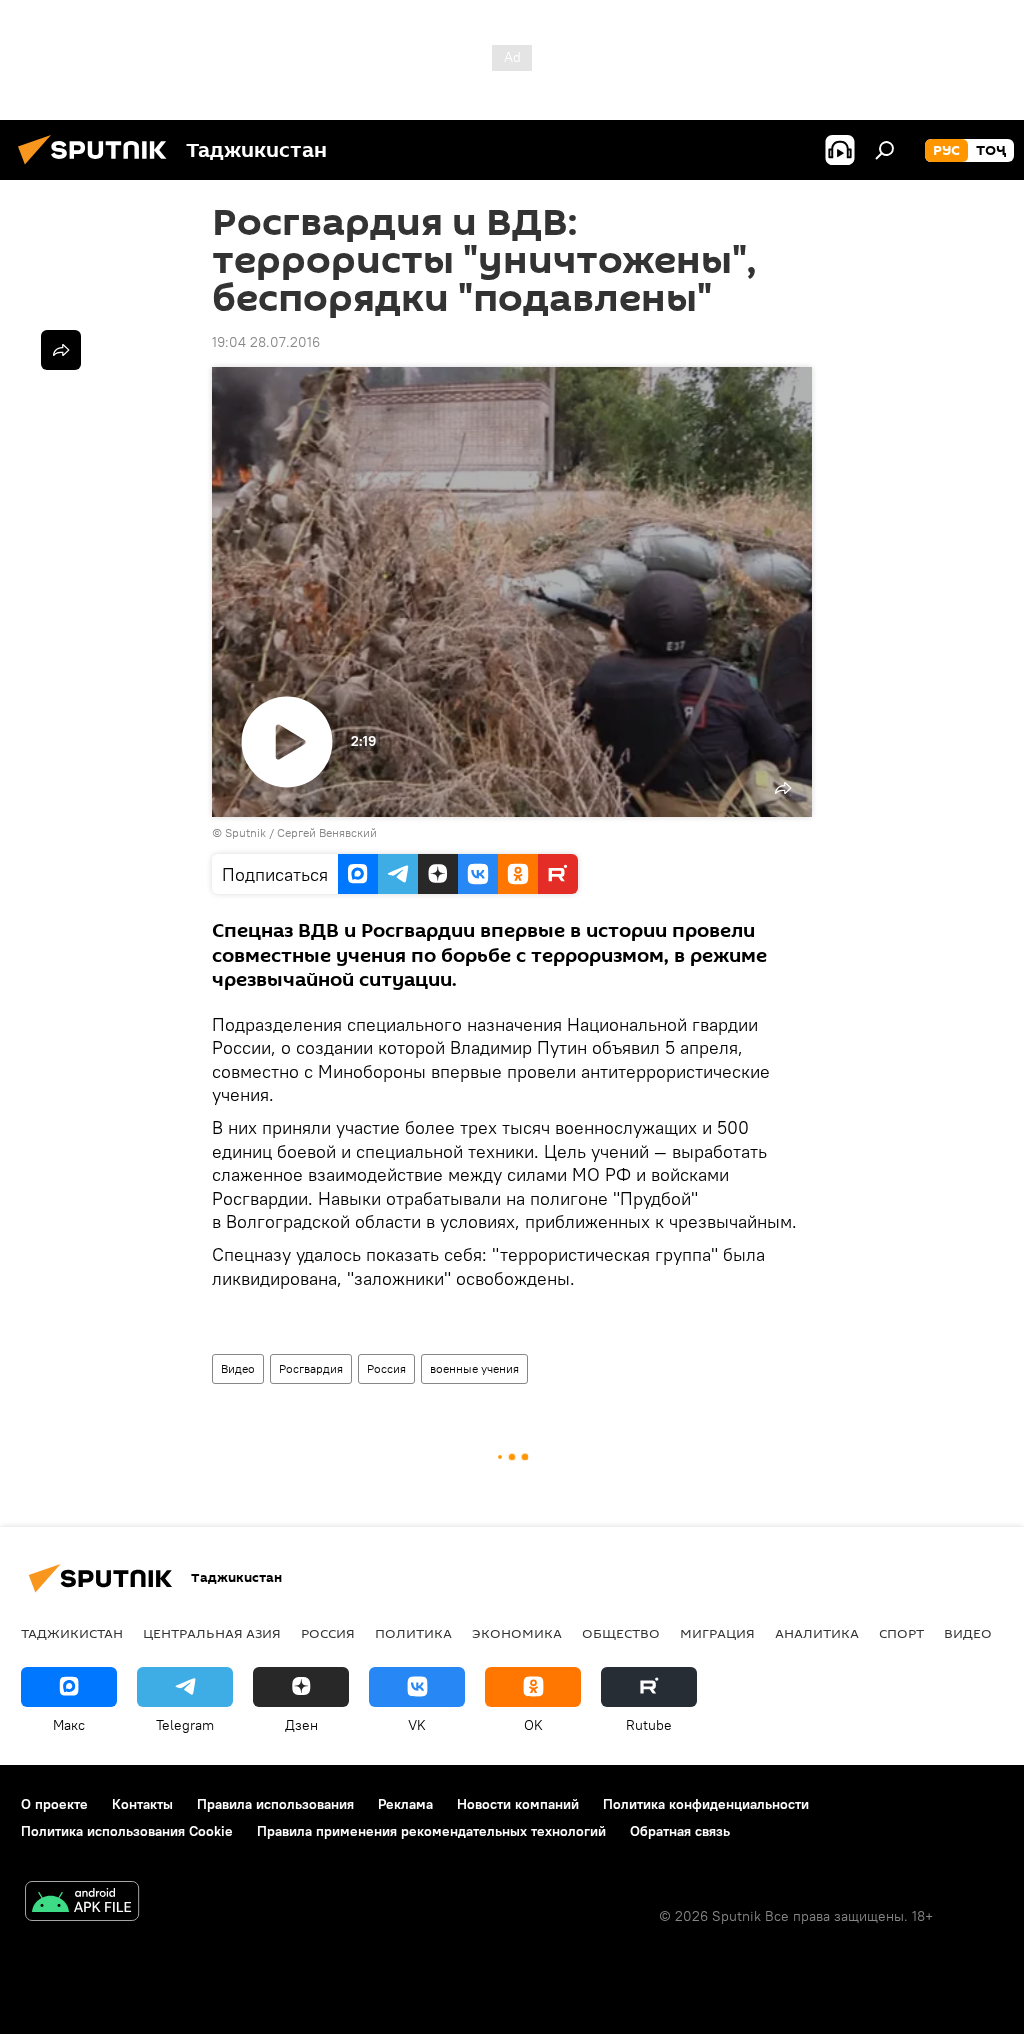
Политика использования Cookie (127, 1831)
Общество (621, 1633)
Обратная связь (680, 1831)
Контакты (142, 1804)
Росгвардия (311, 1368)
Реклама (405, 1804)
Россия (386, 1368)
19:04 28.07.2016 (266, 342)
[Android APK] (82, 1903)
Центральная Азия (212, 1633)
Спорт (901, 1633)
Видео (238, 1368)
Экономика (517, 1633)
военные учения (474, 1368)
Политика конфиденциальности (706, 1804)
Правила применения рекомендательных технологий (431, 1831)
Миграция (717, 1633)
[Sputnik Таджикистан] (98, 167)
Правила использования (275, 1804)
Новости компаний (518, 1804)
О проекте (54, 1804)
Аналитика (817, 1633)
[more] (61, 350)
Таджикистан (72, 1633)
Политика (413, 1633)
